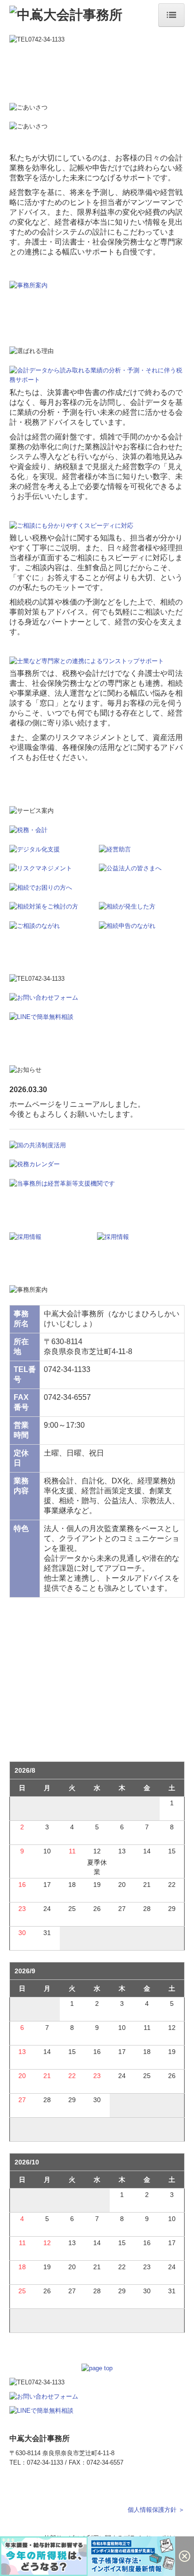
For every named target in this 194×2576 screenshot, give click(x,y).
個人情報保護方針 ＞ (156, 2510)
